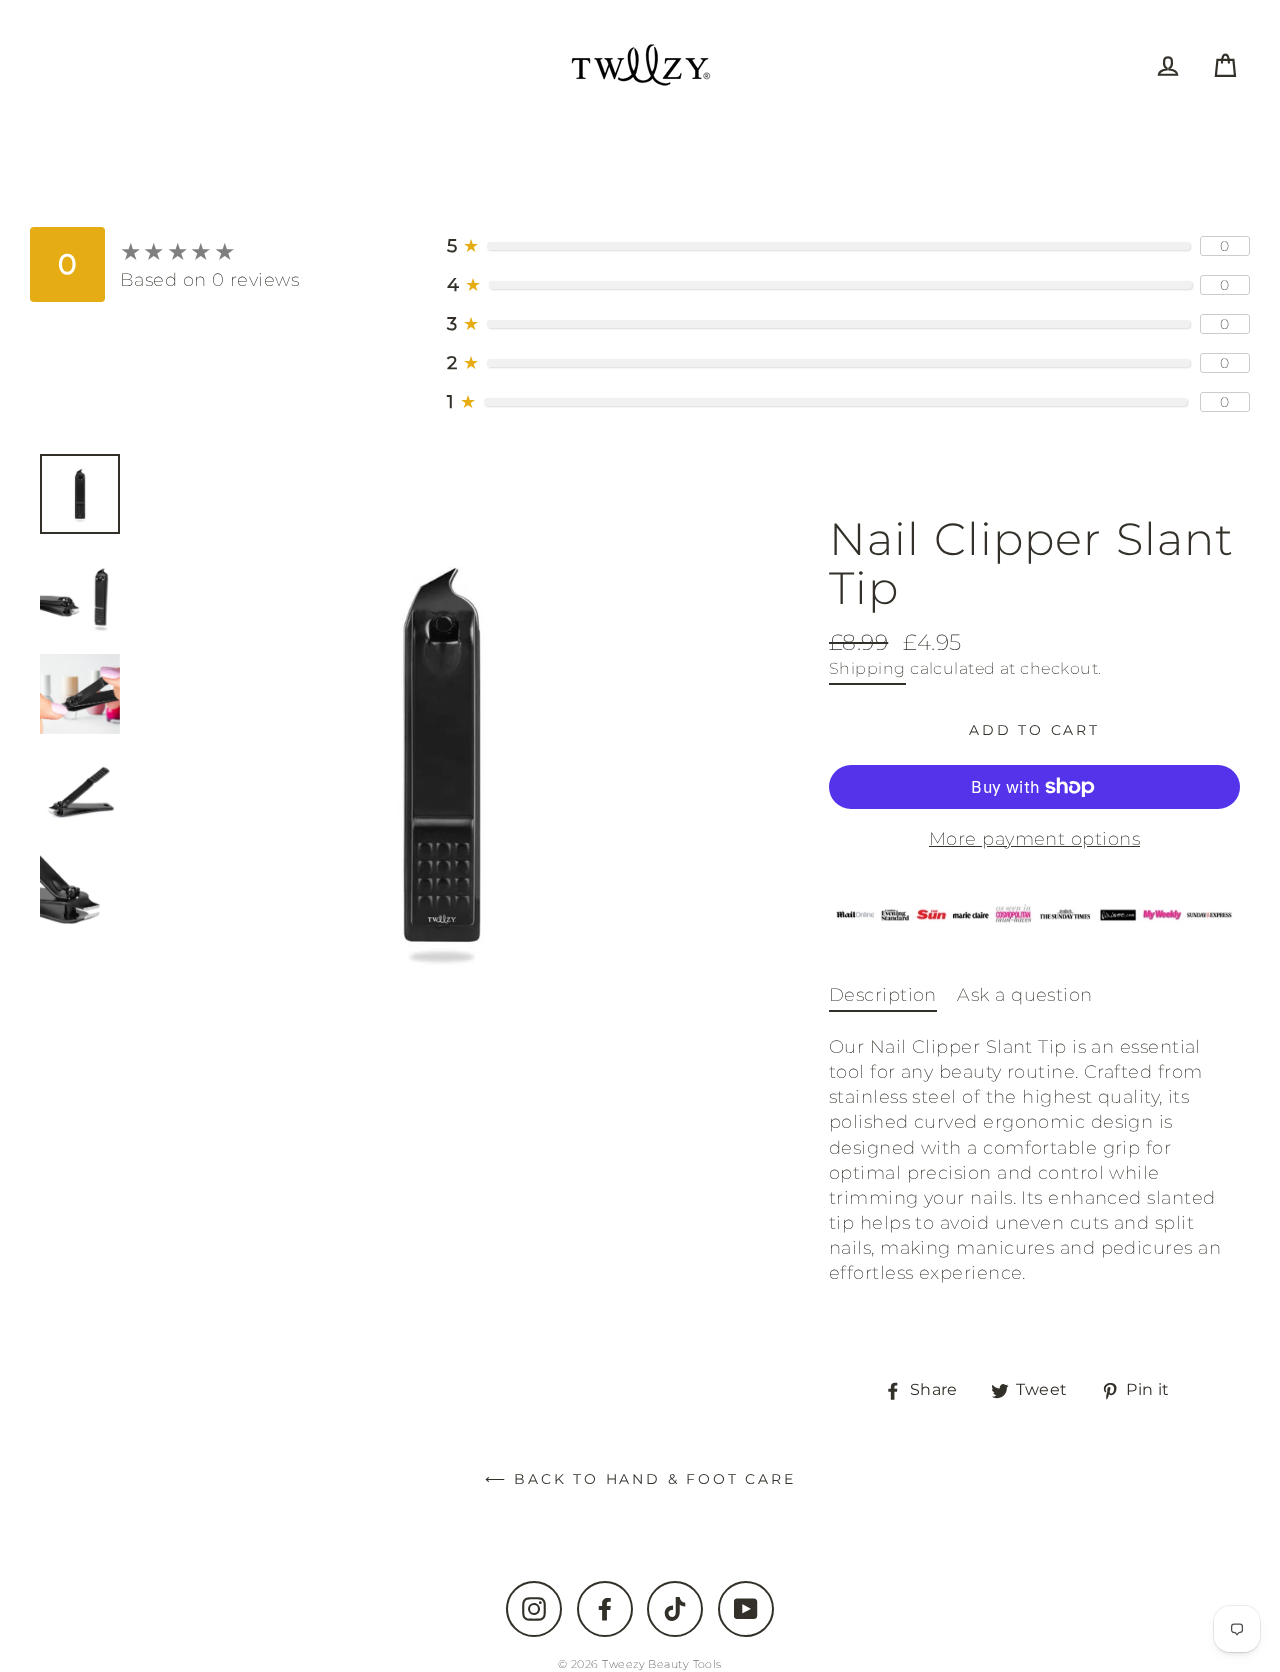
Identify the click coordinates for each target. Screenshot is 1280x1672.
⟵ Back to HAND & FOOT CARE (640, 1479)
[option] (442, 756)
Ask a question (1024, 995)
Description (883, 995)
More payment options (1034, 839)
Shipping (867, 668)
